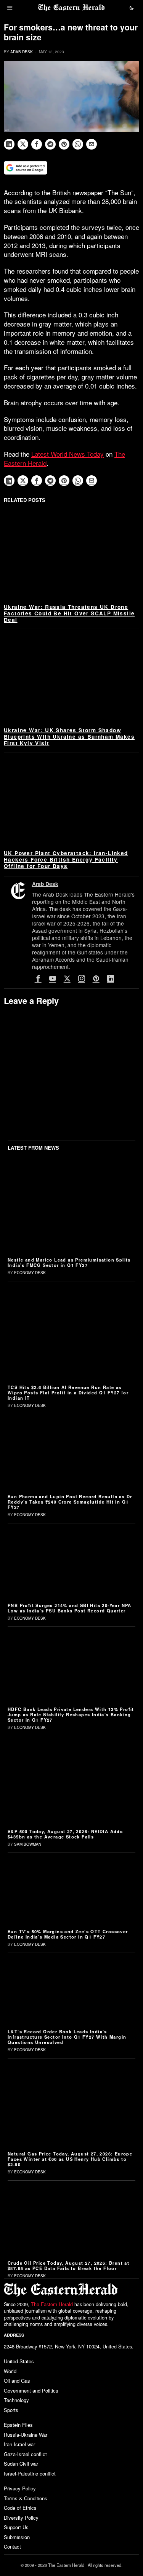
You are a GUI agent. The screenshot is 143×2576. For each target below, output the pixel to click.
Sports (11, 2410)
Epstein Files (18, 2425)
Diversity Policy (21, 2518)
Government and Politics (31, 2390)
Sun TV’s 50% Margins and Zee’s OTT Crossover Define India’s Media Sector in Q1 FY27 (68, 1934)
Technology (16, 2400)
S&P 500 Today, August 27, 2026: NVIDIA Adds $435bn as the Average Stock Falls (65, 1834)
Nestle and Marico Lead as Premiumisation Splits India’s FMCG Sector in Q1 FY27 (69, 1262)
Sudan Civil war (21, 2464)
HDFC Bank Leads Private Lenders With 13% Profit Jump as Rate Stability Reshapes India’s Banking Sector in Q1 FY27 (71, 1714)
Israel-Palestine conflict (30, 2473)
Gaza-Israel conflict (25, 2454)
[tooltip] (9, 144)
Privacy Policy (20, 2488)
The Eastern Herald (52, 2304)
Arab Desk (22, 52)
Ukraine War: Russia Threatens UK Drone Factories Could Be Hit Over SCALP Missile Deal (69, 613)
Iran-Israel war (19, 2444)
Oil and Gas (17, 2381)
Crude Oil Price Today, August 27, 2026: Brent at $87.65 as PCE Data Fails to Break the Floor (68, 2265)
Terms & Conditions (26, 2498)
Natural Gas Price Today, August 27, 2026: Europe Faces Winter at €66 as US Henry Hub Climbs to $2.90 (70, 2159)
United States (19, 2361)
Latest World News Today (67, 454)
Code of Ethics (20, 2508)
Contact (12, 2547)
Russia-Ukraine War (26, 2435)
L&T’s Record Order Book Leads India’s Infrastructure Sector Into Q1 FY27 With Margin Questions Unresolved (67, 2037)
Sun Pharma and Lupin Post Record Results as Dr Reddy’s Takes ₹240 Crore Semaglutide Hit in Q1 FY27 (70, 1502)
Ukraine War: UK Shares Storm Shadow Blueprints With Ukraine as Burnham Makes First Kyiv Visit (69, 737)
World (10, 2371)
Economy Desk (30, 1273)
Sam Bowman (28, 1844)
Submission (17, 2537)
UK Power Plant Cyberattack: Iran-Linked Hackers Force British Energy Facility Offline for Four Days (66, 859)
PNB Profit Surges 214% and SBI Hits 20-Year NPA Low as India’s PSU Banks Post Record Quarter (70, 1608)
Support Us (16, 2527)
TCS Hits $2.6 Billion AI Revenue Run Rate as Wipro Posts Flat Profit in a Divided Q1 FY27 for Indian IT (68, 1392)
